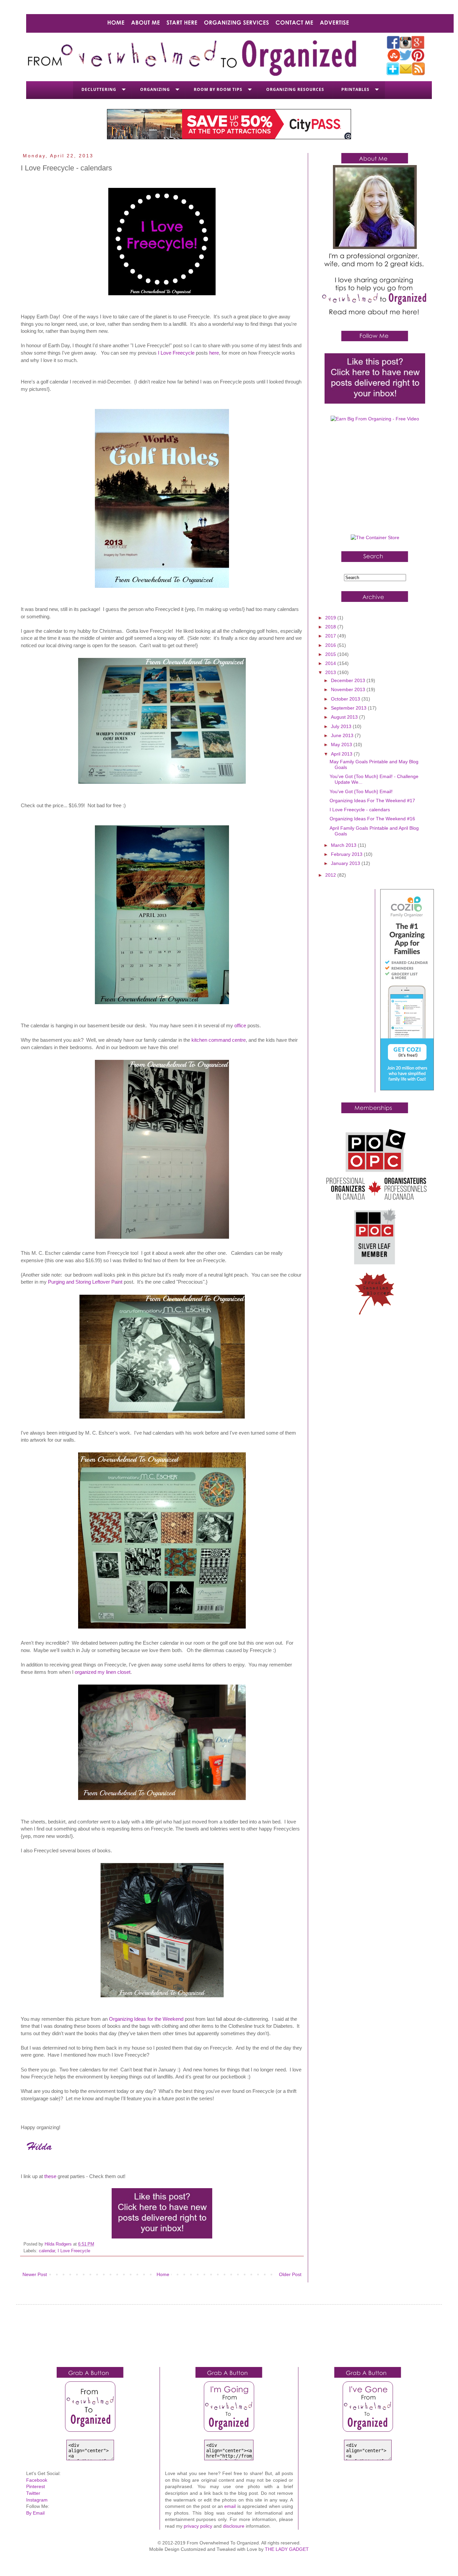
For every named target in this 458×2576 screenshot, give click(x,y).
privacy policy (198, 2526)
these (50, 2176)
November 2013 (349, 689)
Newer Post (35, 2274)
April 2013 (342, 754)
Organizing (155, 89)
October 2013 (346, 699)
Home (163, 2274)
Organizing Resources (295, 89)
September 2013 (349, 708)
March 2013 (344, 845)
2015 (331, 654)
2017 (331, 636)
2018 (331, 627)
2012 (331, 875)
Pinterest (36, 2486)
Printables (355, 89)
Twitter (33, 2493)
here (214, 353)
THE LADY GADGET (287, 2549)
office (240, 1025)
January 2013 (346, 863)
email (230, 2506)
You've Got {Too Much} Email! (361, 791)
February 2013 (347, 854)
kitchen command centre (219, 1040)
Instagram (37, 2500)
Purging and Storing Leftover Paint (85, 1282)
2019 (331, 618)
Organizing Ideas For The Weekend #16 (372, 819)
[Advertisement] (375, 481)
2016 (331, 645)
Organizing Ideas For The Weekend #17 (372, 801)
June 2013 (343, 735)
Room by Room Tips (218, 89)
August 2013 (345, 717)
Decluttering (99, 89)
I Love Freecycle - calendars (360, 810)
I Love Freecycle (176, 353)
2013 (331, 672)
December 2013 (349, 680)
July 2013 (342, 726)
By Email (35, 2513)
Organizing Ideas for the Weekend (146, 2019)
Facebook (37, 2480)
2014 (331, 663)
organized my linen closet (103, 1672)
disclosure (234, 2526)
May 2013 (342, 744)
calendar (47, 2251)
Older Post (290, 2274)
